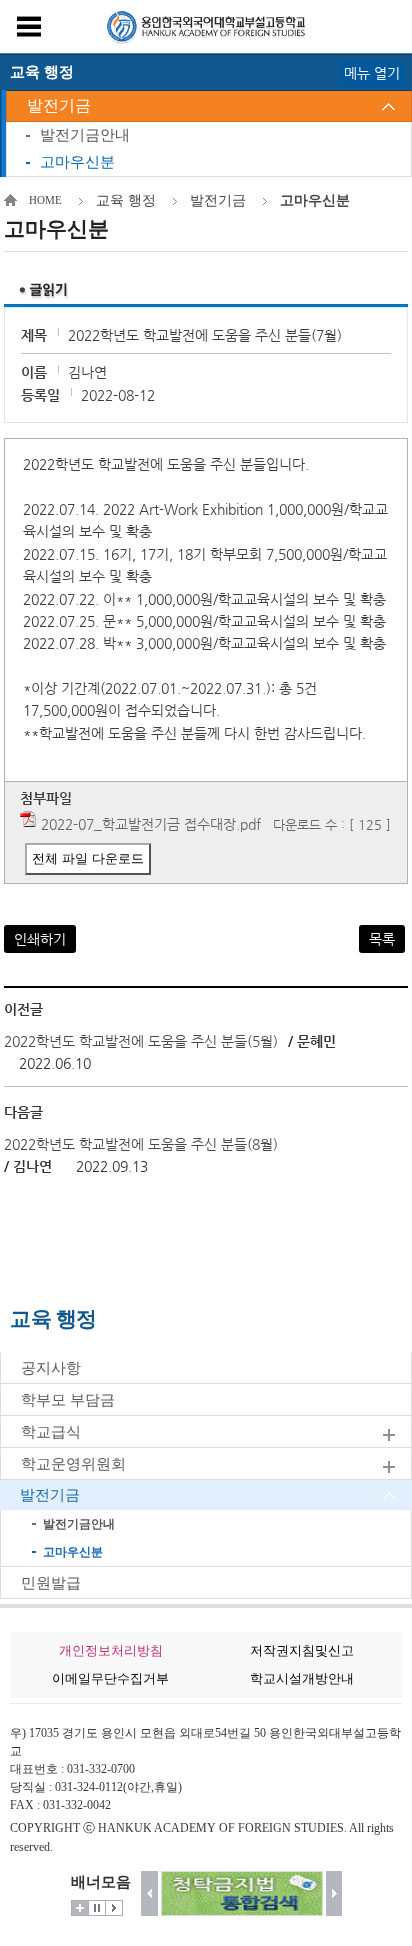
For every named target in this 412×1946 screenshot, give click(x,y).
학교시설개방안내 (302, 1678)
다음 (334, 1893)
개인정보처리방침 (111, 1650)
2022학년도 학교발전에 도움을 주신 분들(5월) (141, 1041)
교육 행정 (126, 200)
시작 (114, 1908)
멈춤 (97, 1908)
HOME (45, 200)
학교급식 (51, 1432)
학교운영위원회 (73, 1464)
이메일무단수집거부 (110, 1678)
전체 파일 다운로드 (88, 858)
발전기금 (59, 105)
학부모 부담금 (68, 1400)
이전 (149, 1893)
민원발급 (51, 1583)
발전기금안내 (85, 135)
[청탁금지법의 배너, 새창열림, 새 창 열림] (242, 1893)
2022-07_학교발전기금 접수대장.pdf (151, 824)
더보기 (80, 1908)
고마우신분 (77, 162)
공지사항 (51, 1368)
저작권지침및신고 (302, 1650)
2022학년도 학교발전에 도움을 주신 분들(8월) (141, 1144)
